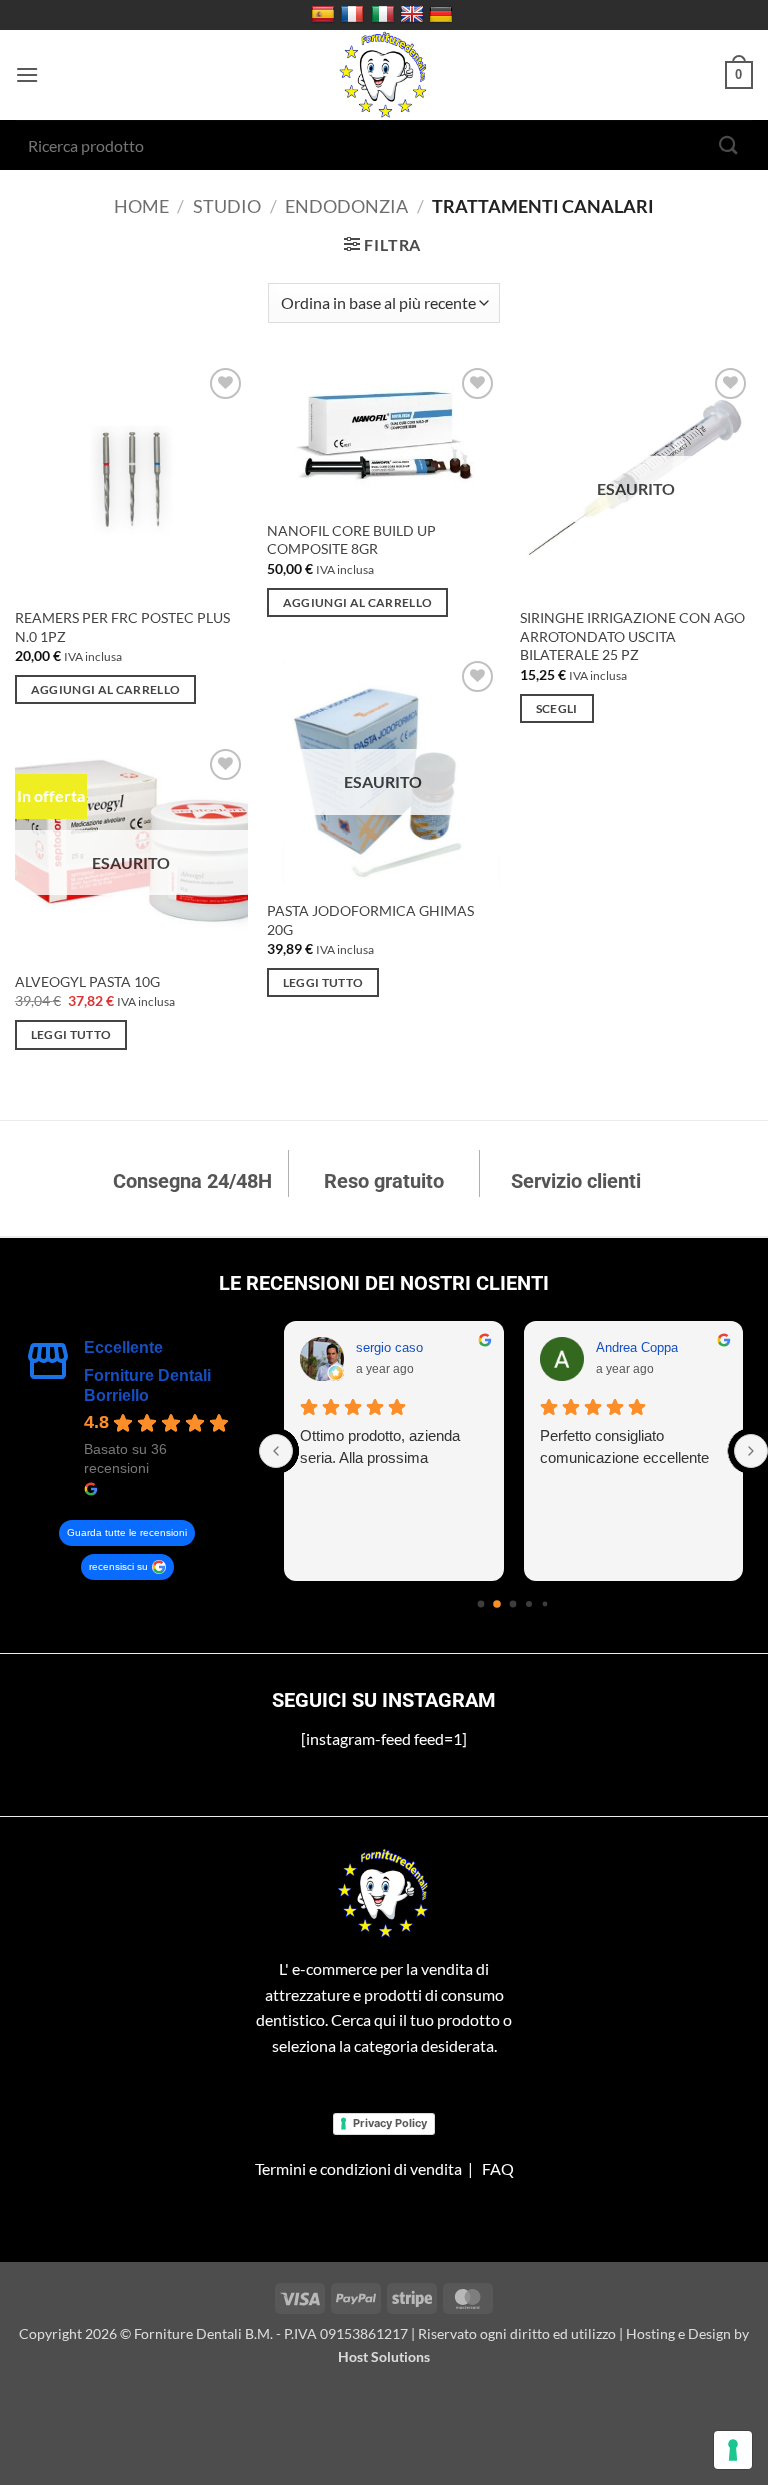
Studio (227, 206)
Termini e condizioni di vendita (358, 2168)
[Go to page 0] (481, 1603)
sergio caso (389, 1347)
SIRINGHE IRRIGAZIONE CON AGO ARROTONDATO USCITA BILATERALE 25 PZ (632, 636)
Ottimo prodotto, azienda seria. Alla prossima (380, 1446)
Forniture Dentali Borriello (147, 1385)
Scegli (557, 708)
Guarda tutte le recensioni (127, 1532)
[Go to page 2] (513, 1603)
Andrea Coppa (637, 1347)
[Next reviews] (751, 1451)
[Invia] (729, 144)
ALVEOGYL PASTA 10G (87, 981)
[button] (27, 74)
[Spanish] (325, 15)
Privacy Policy (390, 2123)
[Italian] (385, 15)
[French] (354, 15)
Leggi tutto (323, 982)
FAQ (498, 2168)
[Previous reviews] (276, 1451)
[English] (414, 15)
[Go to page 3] (529, 1604)
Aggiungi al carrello (106, 689)
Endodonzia (346, 206)
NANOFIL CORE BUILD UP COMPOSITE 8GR (351, 540)
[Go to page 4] (545, 1603)
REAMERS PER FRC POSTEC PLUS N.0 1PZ (122, 627)
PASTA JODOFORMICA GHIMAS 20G (370, 920)
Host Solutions (384, 2356)
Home (141, 206)
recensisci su (118, 1566)
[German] (443, 15)
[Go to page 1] (498, 1604)
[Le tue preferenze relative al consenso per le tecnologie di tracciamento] (733, 2450)
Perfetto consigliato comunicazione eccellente (624, 1446)
